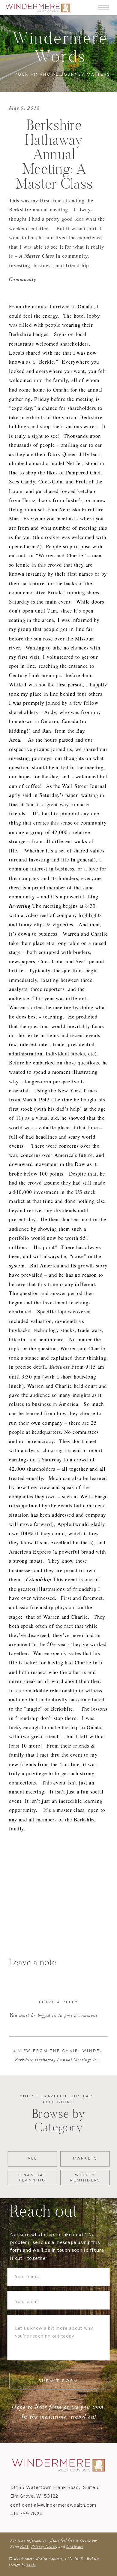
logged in (47, 2016)
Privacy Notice (44, 2546)
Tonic (31, 2565)
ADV (25, 2546)
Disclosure (75, 2546)
